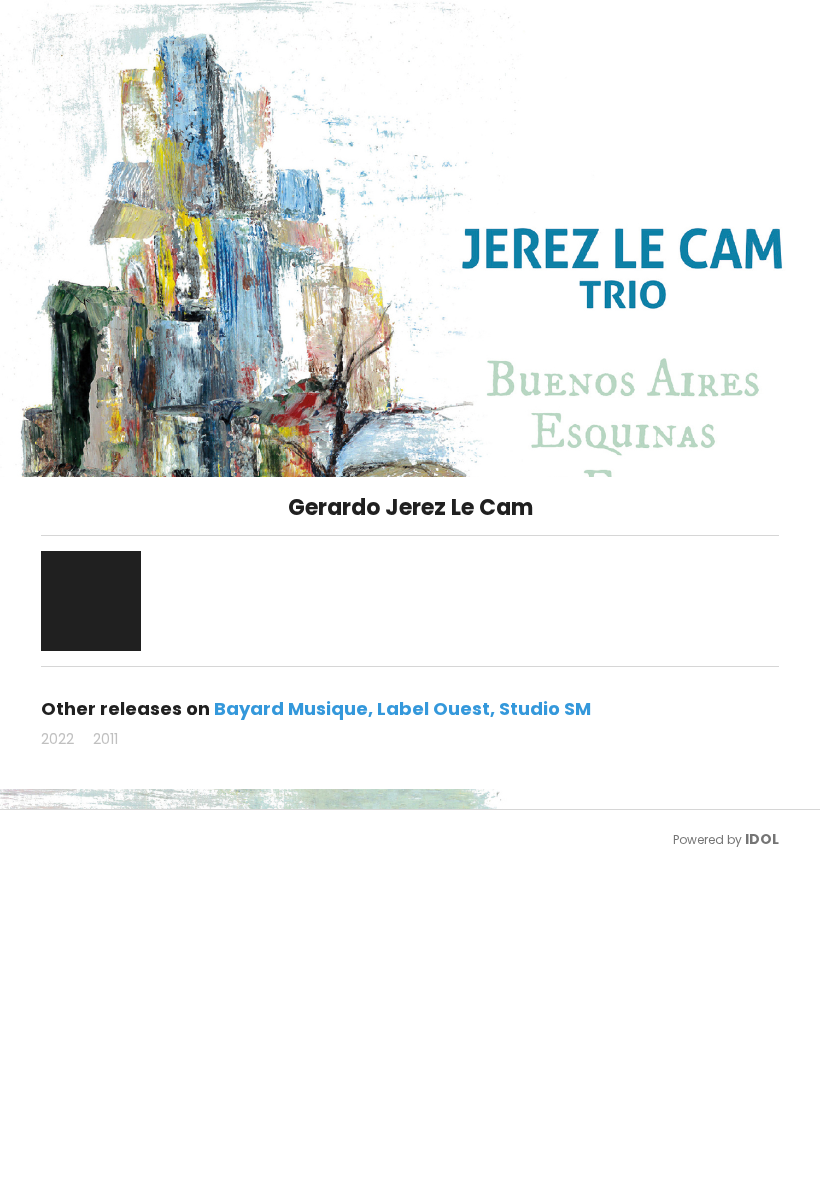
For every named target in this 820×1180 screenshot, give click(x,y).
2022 (57, 739)
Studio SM (545, 708)
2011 (105, 739)
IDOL (762, 839)
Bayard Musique (291, 708)
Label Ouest (433, 708)
